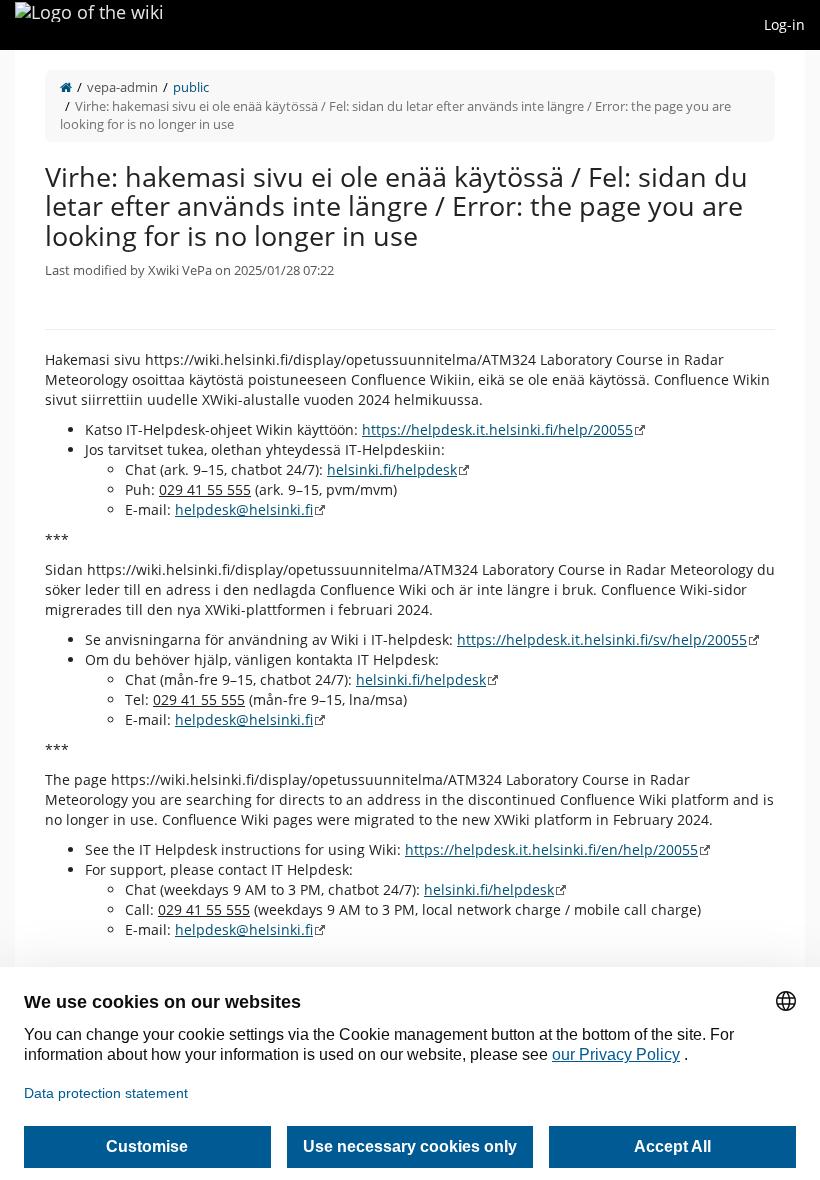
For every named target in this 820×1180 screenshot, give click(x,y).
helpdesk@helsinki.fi (244, 509)
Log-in (784, 24)
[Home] (66, 87)
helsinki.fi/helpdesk (392, 469)
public (191, 87)
